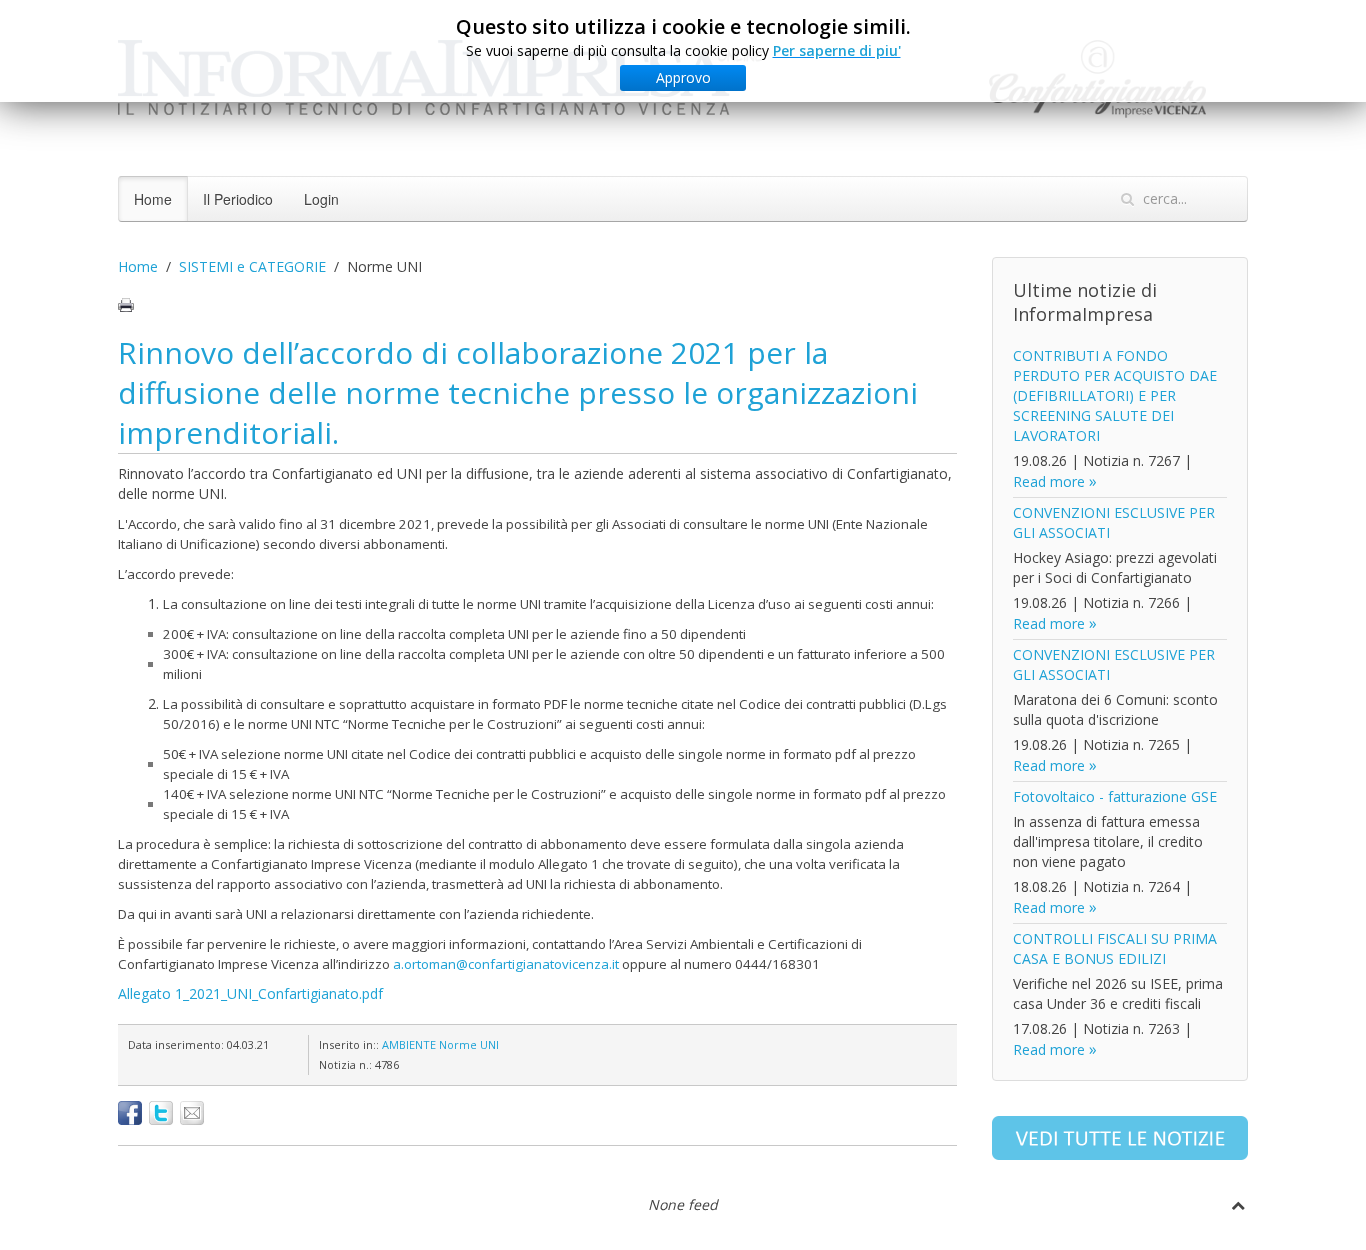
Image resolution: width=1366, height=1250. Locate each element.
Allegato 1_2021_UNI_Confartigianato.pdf (250, 993)
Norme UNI (469, 1044)
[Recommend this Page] (192, 1113)
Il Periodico (238, 199)
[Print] (126, 305)
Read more (1049, 481)
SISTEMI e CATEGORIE (252, 266)
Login (321, 199)
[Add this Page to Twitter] (161, 1113)
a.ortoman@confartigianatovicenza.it (506, 964)
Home (153, 199)
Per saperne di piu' (837, 50)
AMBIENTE (409, 1044)
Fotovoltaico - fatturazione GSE (1115, 796)
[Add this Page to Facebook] (130, 1113)
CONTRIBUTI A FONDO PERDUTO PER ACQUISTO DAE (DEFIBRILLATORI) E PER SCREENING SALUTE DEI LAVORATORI (1115, 395)
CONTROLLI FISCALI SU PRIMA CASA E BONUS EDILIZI (1115, 948)
